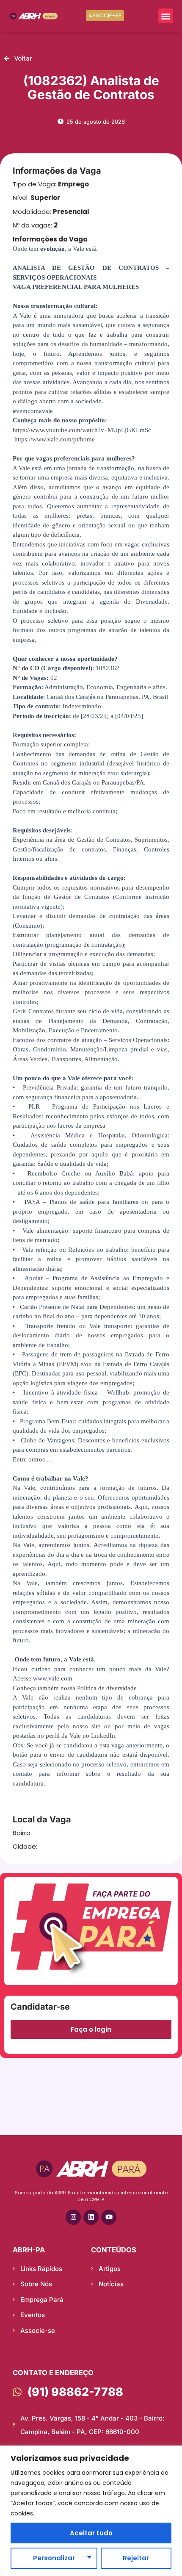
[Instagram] (73, 2217)
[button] (166, 16)
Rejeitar (136, 2558)
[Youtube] (109, 2217)
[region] (91, 2511)
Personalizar (54, 2558)
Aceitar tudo (91, 2533)
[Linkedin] (91, 2217)
